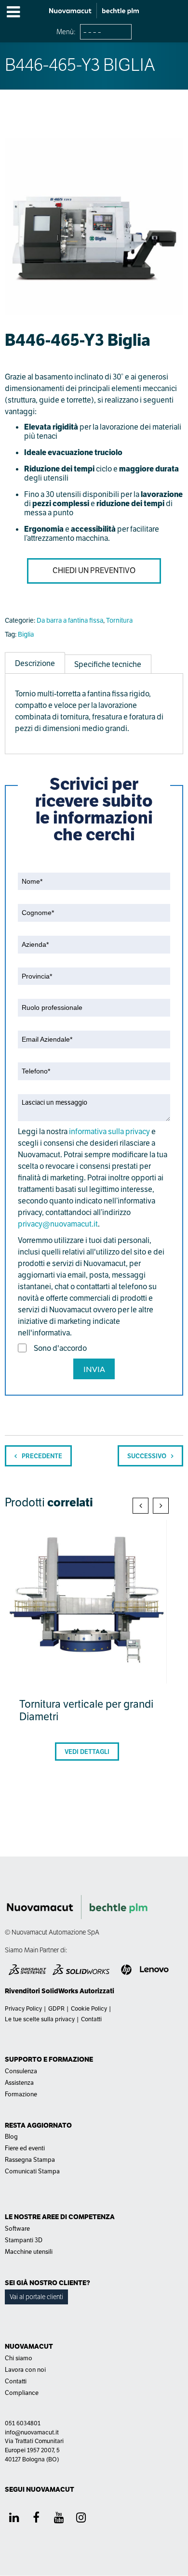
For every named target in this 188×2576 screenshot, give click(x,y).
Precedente (42, 1456)
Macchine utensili (29, 2252)
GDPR (56, 2009)
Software (17, 2229)
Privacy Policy (23, 2009)
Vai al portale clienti (36, 2297)
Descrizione (35, 663)
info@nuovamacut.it (32, 2432)
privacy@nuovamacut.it (58, 1224)
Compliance (22, 2393)
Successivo (147, 1456)
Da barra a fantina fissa (70, 620)
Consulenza (21, 2071)
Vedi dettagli (87, 1752)
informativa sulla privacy (109, 1131)
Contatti (91, 2019)
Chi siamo (19, 2358)
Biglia (26, 634)
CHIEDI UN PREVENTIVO (94, 570)
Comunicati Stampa (32, 2171)
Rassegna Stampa (30, 2160)
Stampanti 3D (24, 2240)
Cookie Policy (89, 2009)
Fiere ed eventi (25, 2148)
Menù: (66, 32)
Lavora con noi (25, 2370)
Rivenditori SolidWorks (41, 1991)
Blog (11, 2137)
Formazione (21, 2094)
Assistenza (19, 2083)
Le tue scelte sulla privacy (40, 2019)
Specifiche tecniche (108, 664)
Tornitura (119, 620)
